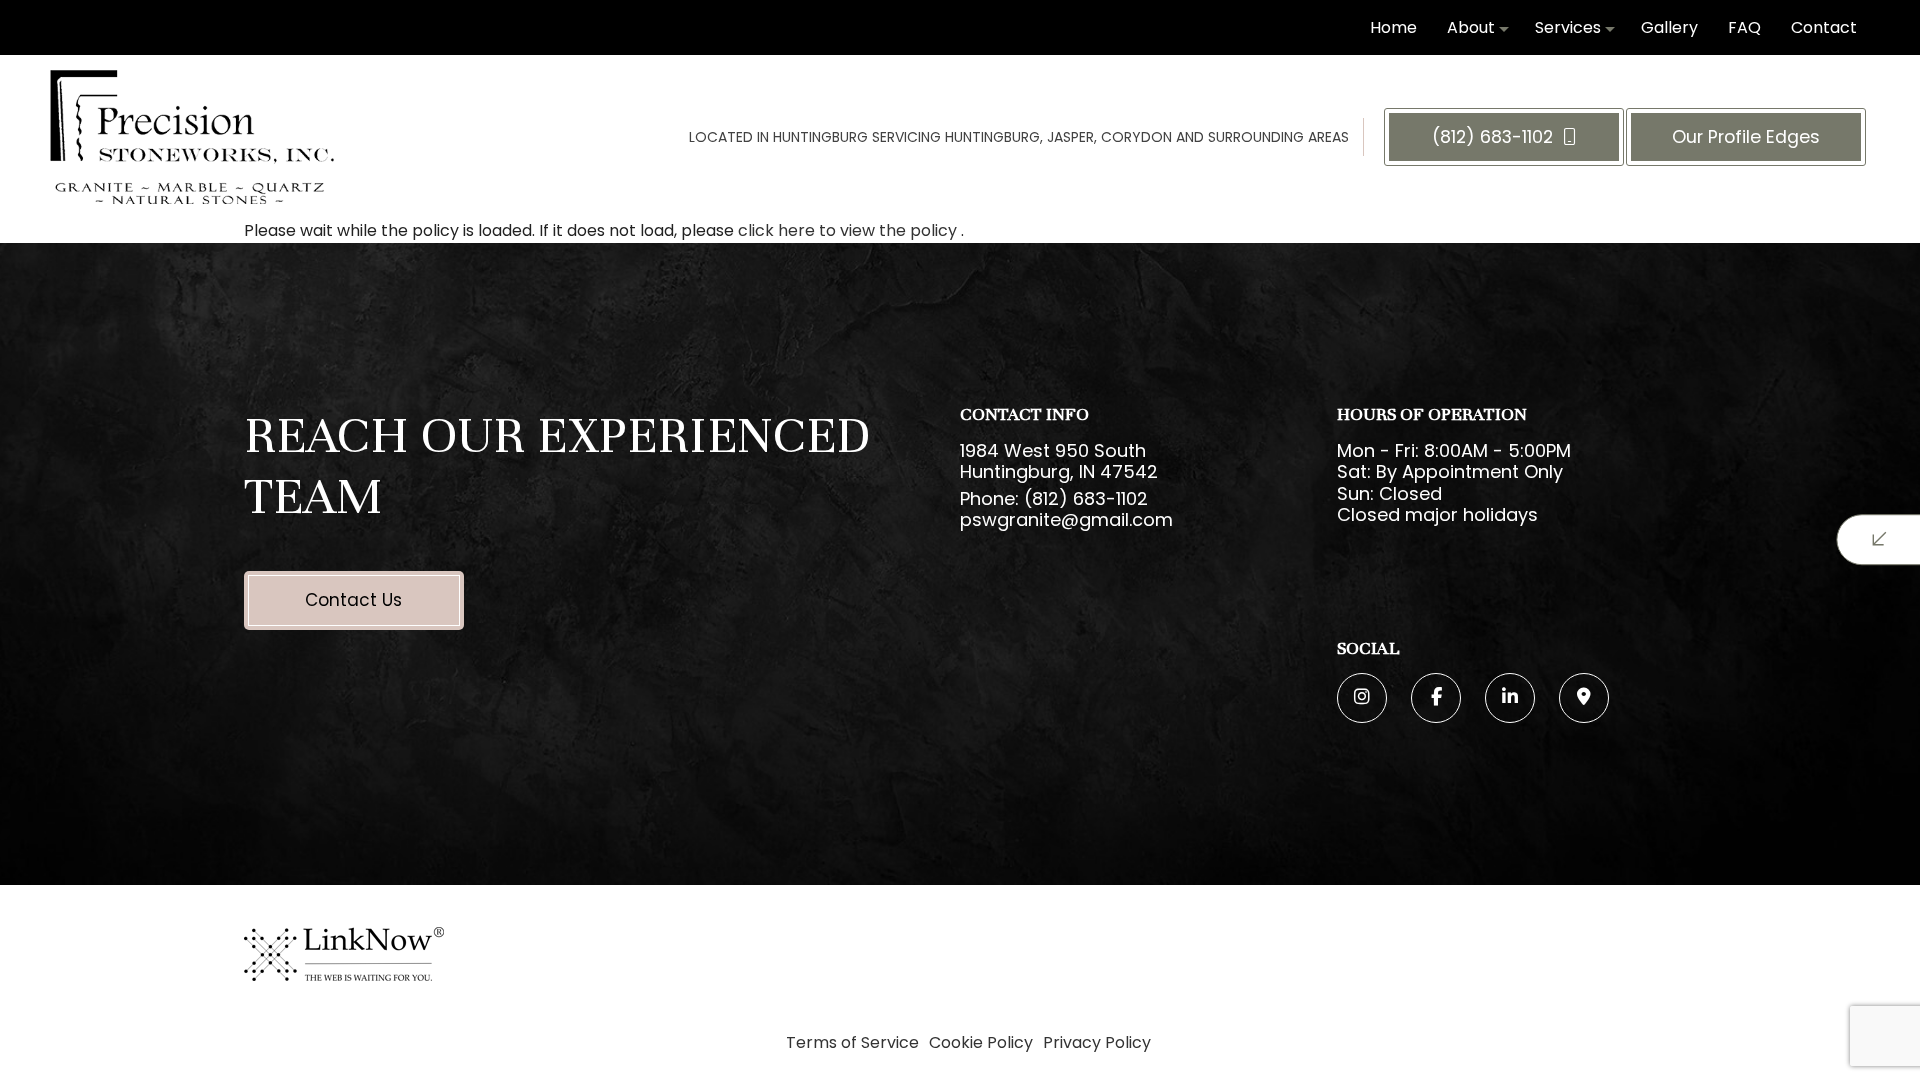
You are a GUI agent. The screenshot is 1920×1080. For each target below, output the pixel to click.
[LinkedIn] (1510, 698)
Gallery (1669, 27)
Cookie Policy (981, 1042)
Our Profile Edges (1746, 137)
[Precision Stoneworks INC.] (192, 136)
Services (1568, 27)
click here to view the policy (849, 230)
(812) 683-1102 (1495, 137)
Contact (1824, 27)
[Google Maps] (1584, 698)
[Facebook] (1436, 698)
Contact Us (353, 600)
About (1471, 27)
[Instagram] (1362, 698)
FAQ (1744, 27)
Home (1393, 27)
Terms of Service (852, 1042)
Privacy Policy (1097, 1042)
